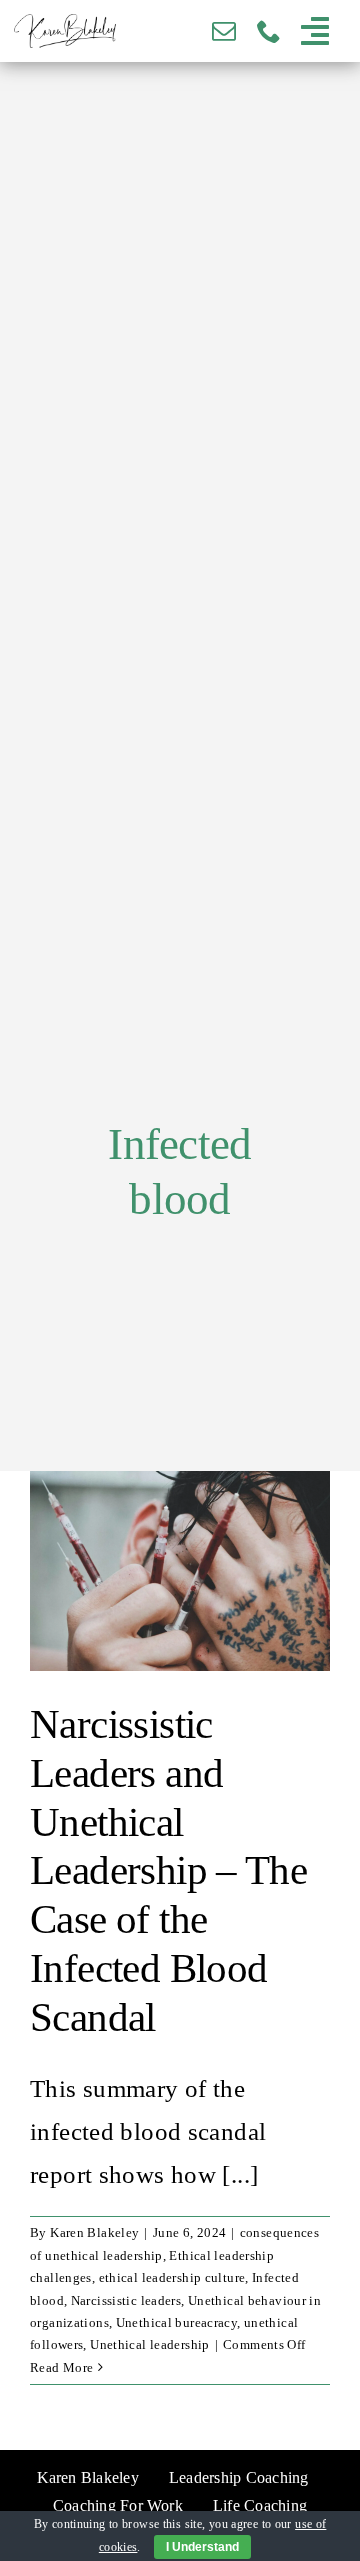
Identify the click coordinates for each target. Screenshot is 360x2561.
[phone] (269, 31)
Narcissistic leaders (126, 2300)
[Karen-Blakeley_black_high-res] (65, 26)
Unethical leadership (150, 2344)
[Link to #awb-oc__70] (315, 31)
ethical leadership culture (172, 2277)
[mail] (224, 31)
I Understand (202, 2547)
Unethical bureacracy (177, 2322)
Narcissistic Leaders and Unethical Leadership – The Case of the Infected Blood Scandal (168, 1871)
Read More (61, 2367)
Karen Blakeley (94, 2232)
